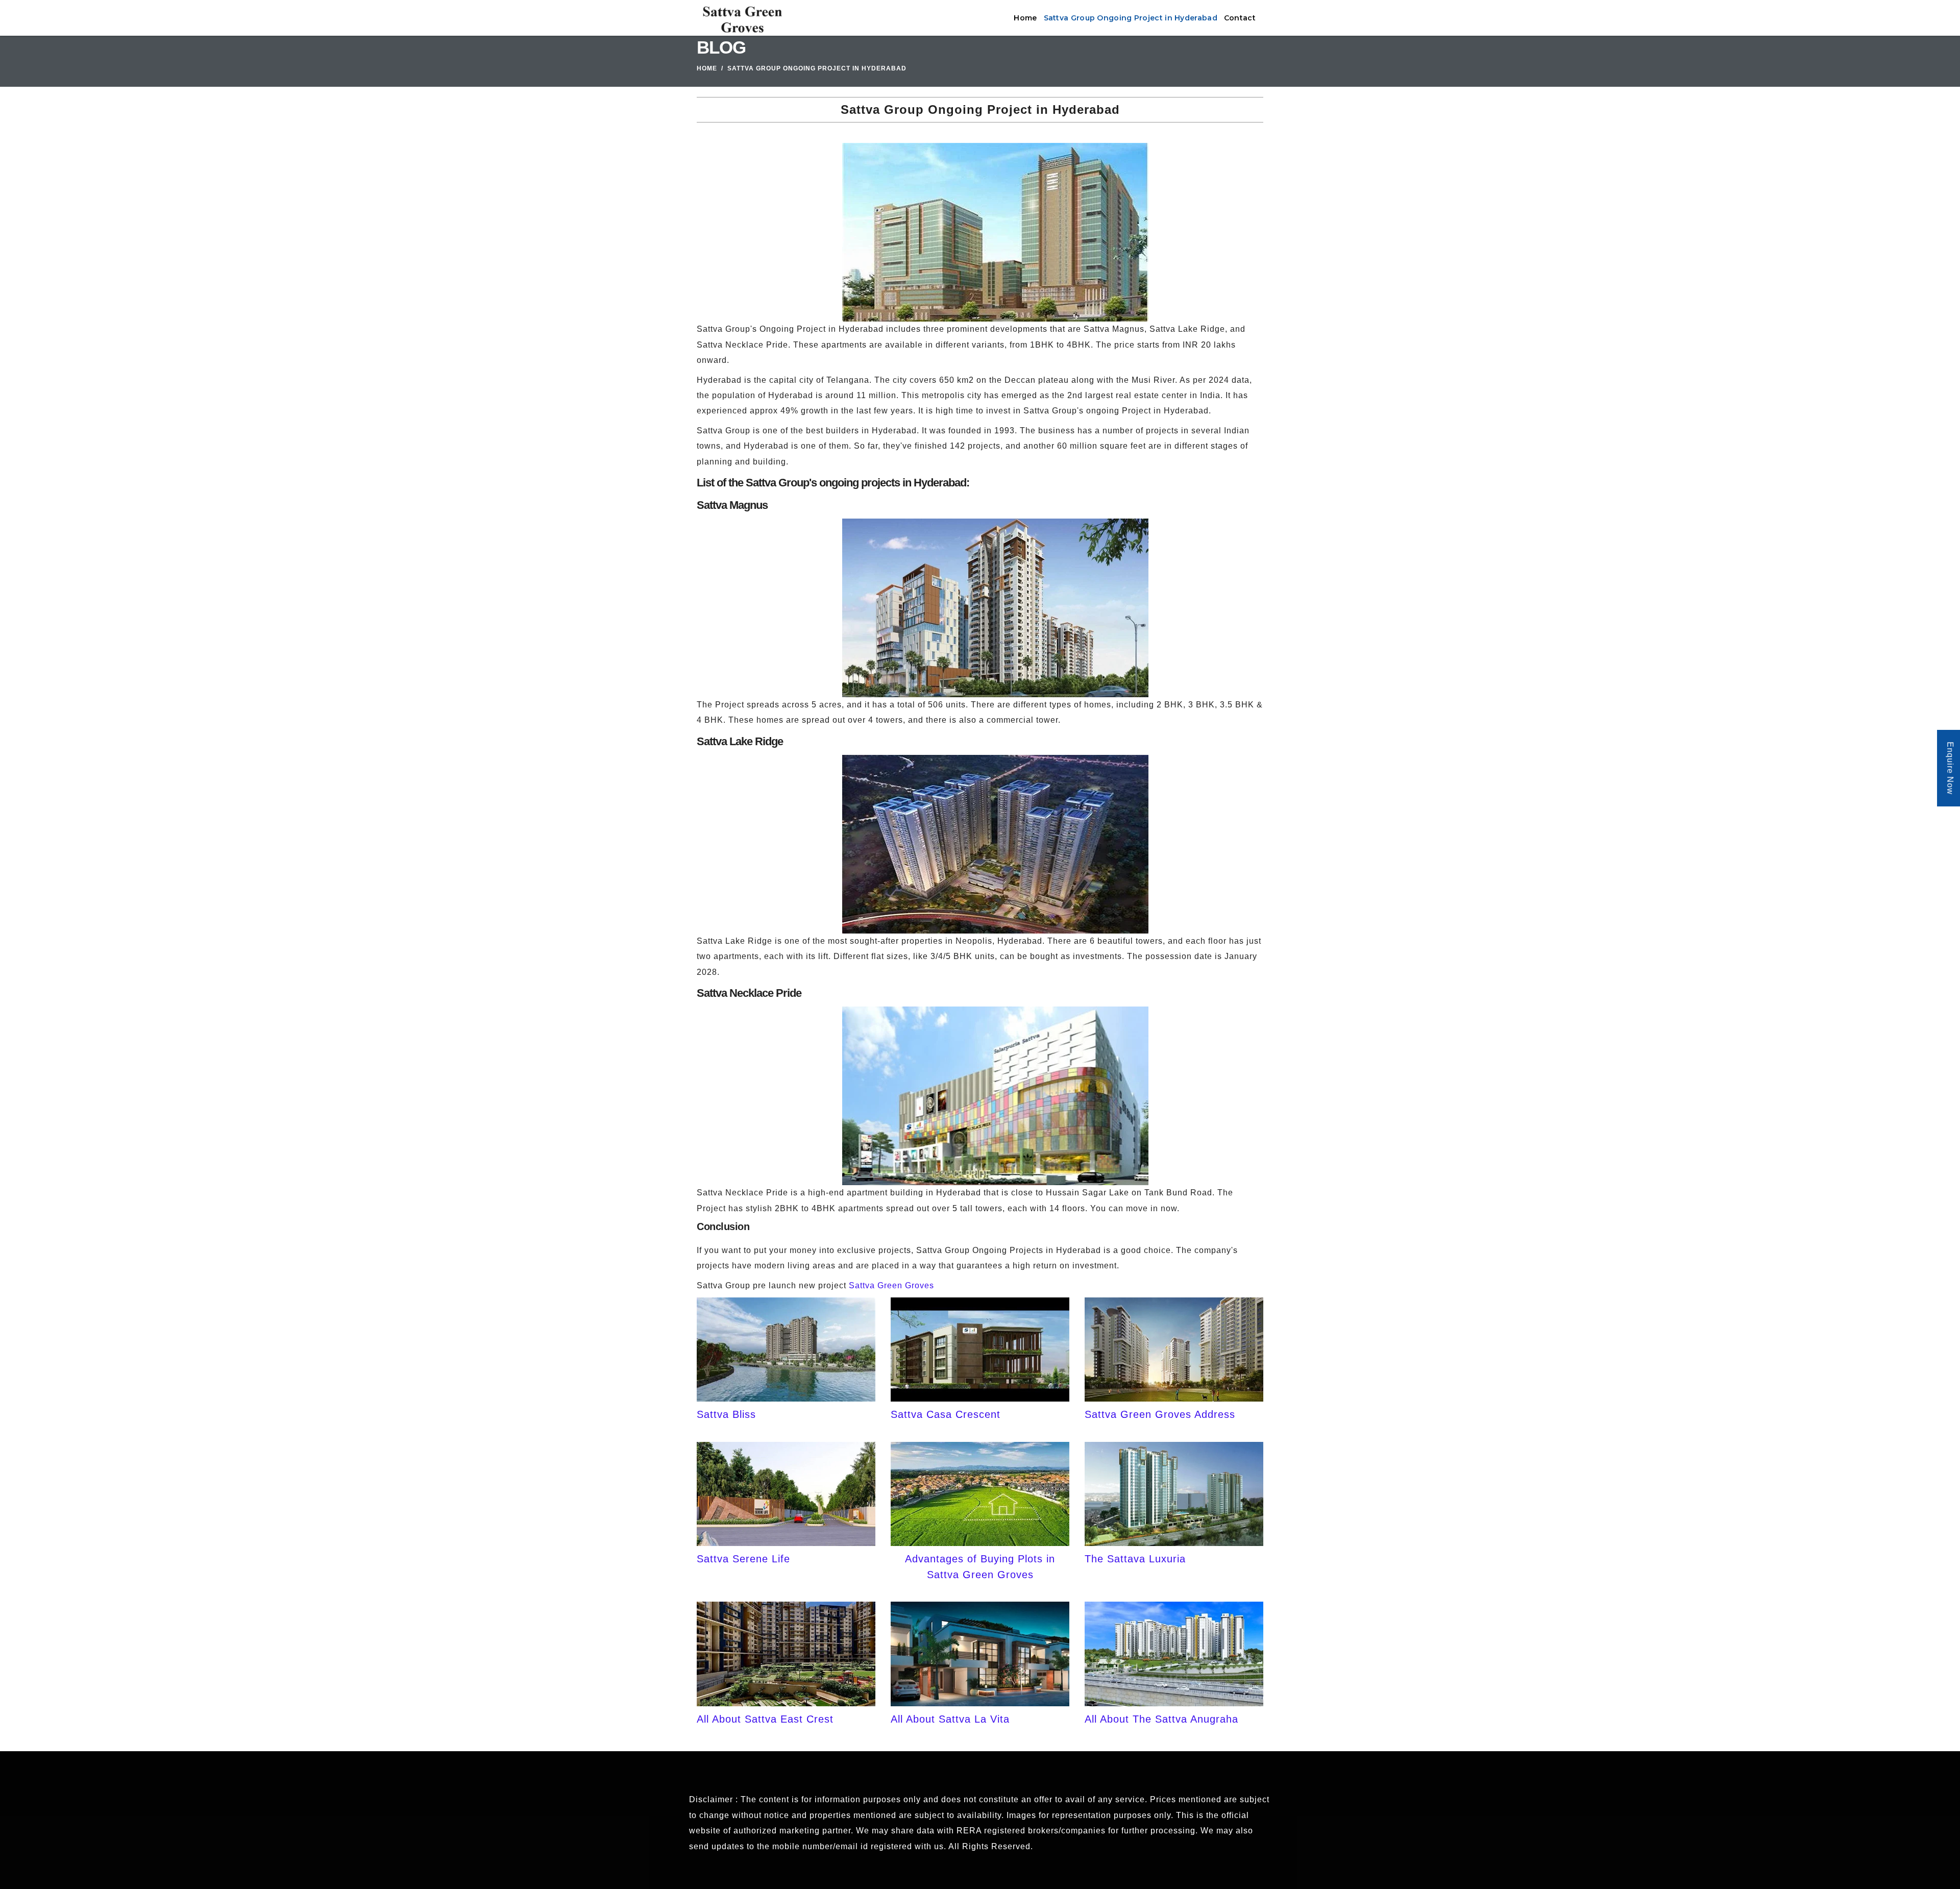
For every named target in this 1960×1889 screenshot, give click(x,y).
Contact (1240, 18)
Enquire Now (1950, 769)
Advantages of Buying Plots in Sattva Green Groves (980, 1566)
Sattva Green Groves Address (1160, 1414)
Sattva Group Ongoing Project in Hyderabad (1131, 18)
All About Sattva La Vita (950, 1719)
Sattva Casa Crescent (946, 1414)
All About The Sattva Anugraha (1161, 1719)
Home (1025, 18)
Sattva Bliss (726, 1414)
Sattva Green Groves (891, 1285)
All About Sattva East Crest (765, 1719)
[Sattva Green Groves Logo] (741, 18)
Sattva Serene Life (743, 1559)
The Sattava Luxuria (1135, 1559)
